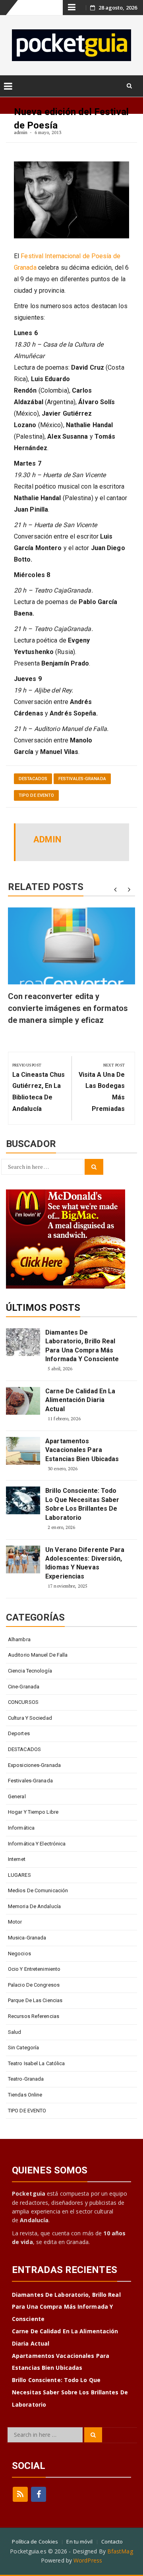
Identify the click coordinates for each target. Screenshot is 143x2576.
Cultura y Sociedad (30, 1718)
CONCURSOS (23, 1702)
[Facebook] (39, 2494)
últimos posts (43, 1308)
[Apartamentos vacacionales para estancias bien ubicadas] (23, 1451)
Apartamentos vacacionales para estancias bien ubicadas (82, 1450)
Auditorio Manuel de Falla (38, 1655)
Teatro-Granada (26, 2079)
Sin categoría (23, 2048)
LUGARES (19, 1875)
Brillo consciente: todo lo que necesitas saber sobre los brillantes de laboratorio (82, 1504)
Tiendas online (25, 2095)
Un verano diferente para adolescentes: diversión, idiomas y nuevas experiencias (85, 1563)
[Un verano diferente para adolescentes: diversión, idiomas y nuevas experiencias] (23, 1559)
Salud (15, 2032)
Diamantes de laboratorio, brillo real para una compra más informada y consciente (82, 1346)
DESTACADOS (33, 779)
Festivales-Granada (82, 779)
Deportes (19, 1733)
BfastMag (120, 2551)
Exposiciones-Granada (34, 1765)
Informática (21, 1828)
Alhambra (19, 1639)
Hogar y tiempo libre (33, 1812)
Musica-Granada (27, 1938)
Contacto (112, 2541)
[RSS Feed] (20, 2494)
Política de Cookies (35, 2541)
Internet (17, 1859)
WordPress (88, 2560)
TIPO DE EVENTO (36, 795)
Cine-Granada (24, 1687)
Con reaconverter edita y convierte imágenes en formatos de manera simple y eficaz (68, 1008)
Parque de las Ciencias (35, 2000)
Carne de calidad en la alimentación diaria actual (80, 1400)
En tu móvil (79, 2541)
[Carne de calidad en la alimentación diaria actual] (23, 1401)
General (17, 1796)
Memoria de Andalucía (34, 1906)
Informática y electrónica (37, 1844)
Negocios (19, 1954)
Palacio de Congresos (34, 1985)
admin (21, 132)
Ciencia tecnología (30, 1671)
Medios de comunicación (38, 1890)
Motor (15, 1922)
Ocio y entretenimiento (34, 1969)
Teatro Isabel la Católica (37, 2063)
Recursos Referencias (34, 2016)
